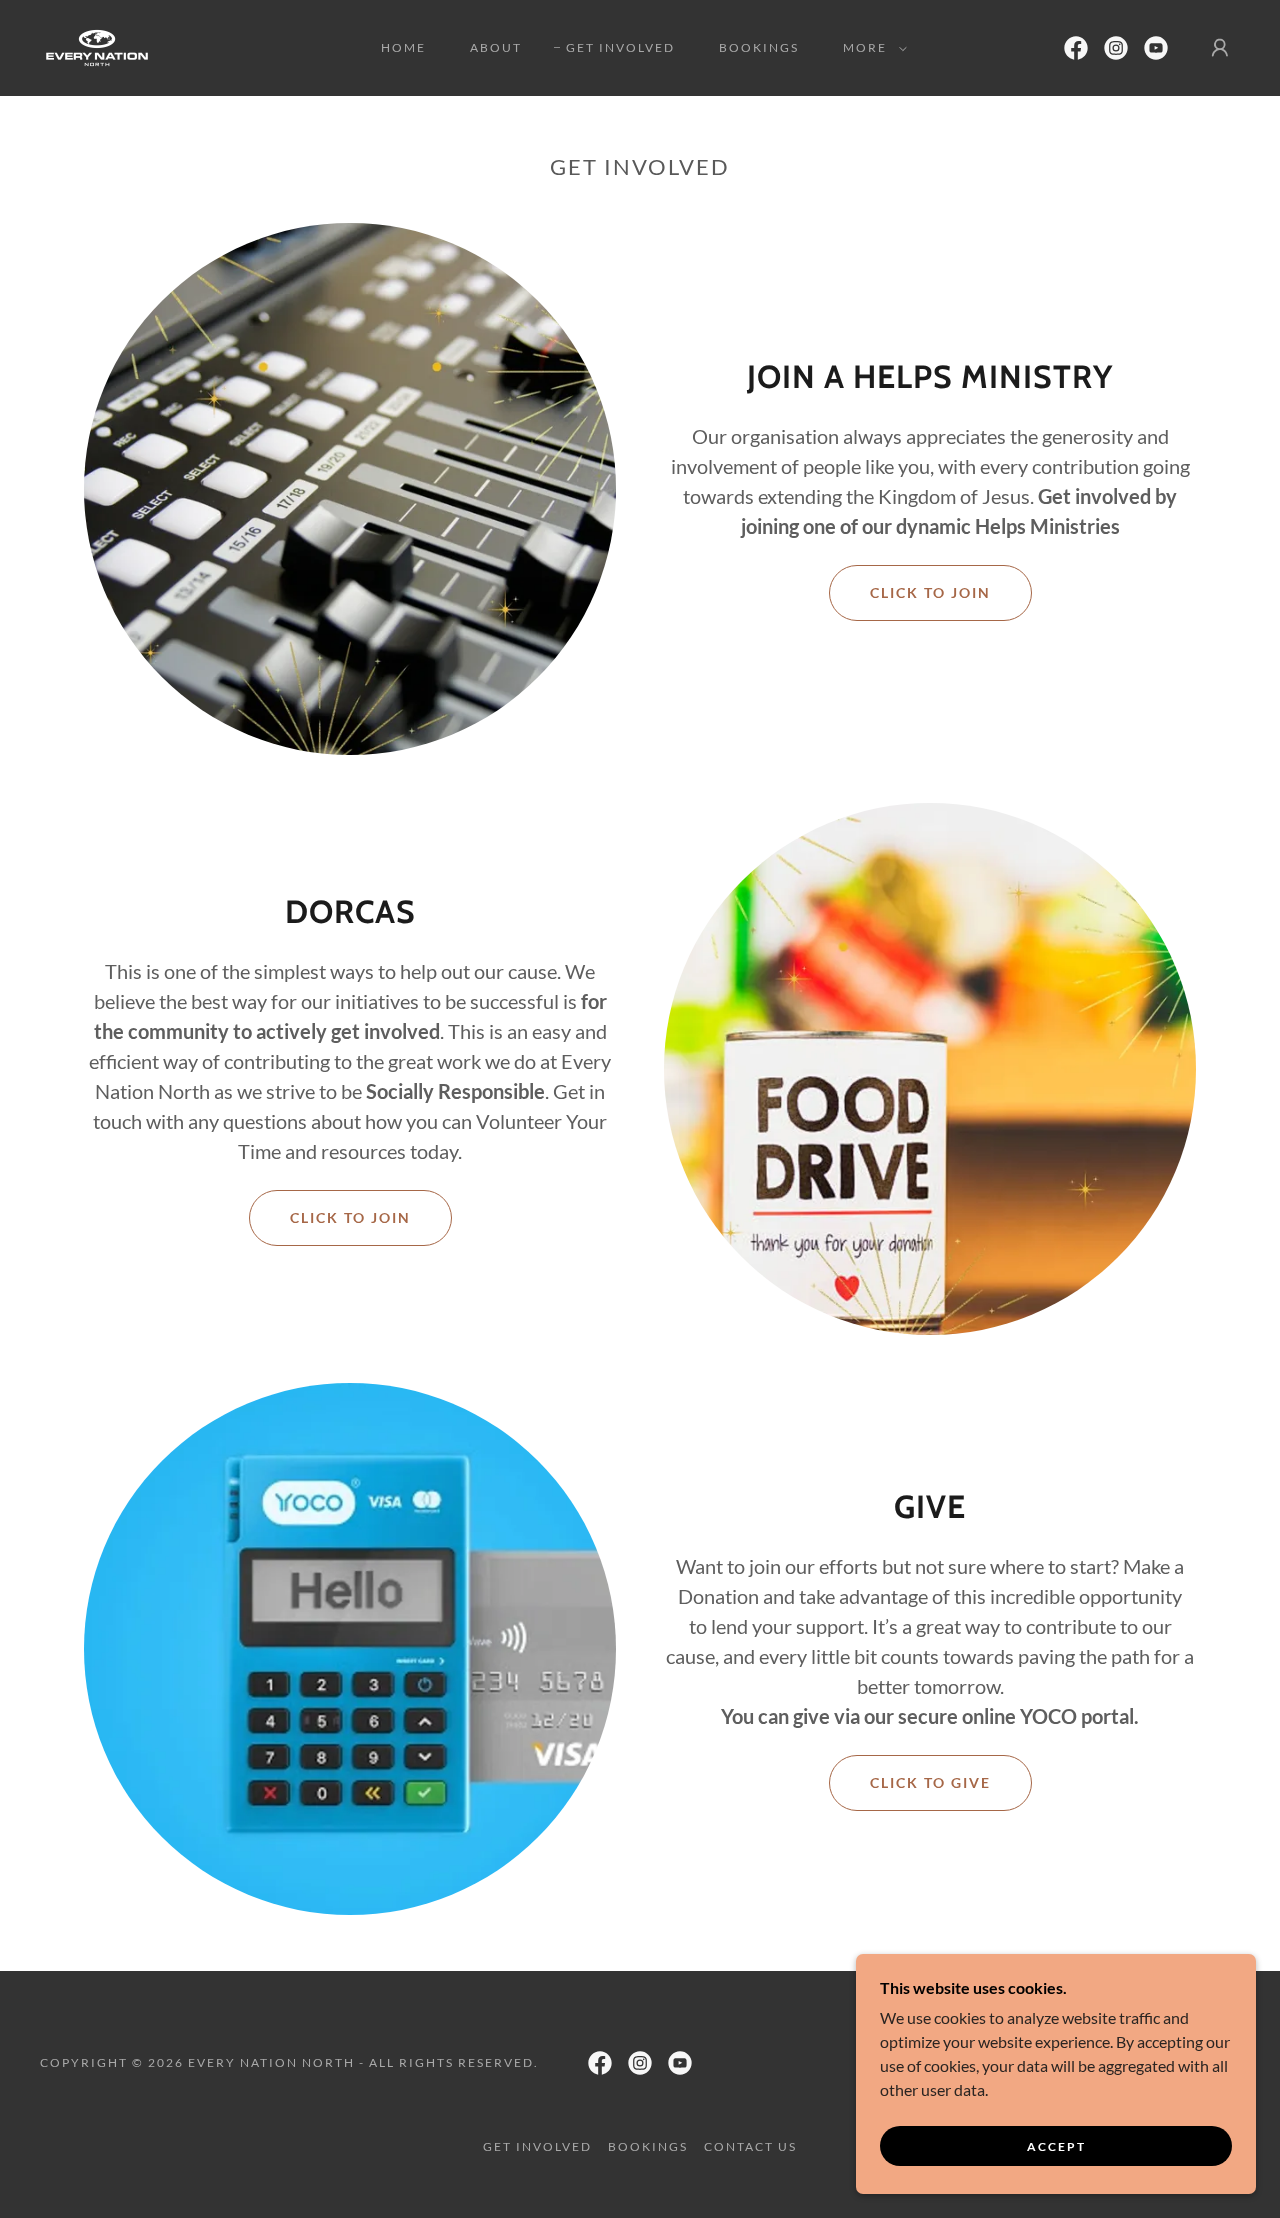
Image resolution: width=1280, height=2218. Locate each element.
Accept (1056, 2146)
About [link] (496, 47)
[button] (871, 48)
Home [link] (403, 47)
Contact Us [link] (750, 2146)
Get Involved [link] (620, 47)
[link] (97, 45)
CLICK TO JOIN (350, 1217)
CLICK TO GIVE (930, 1782)
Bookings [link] (759, 47)
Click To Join (930, 592)
